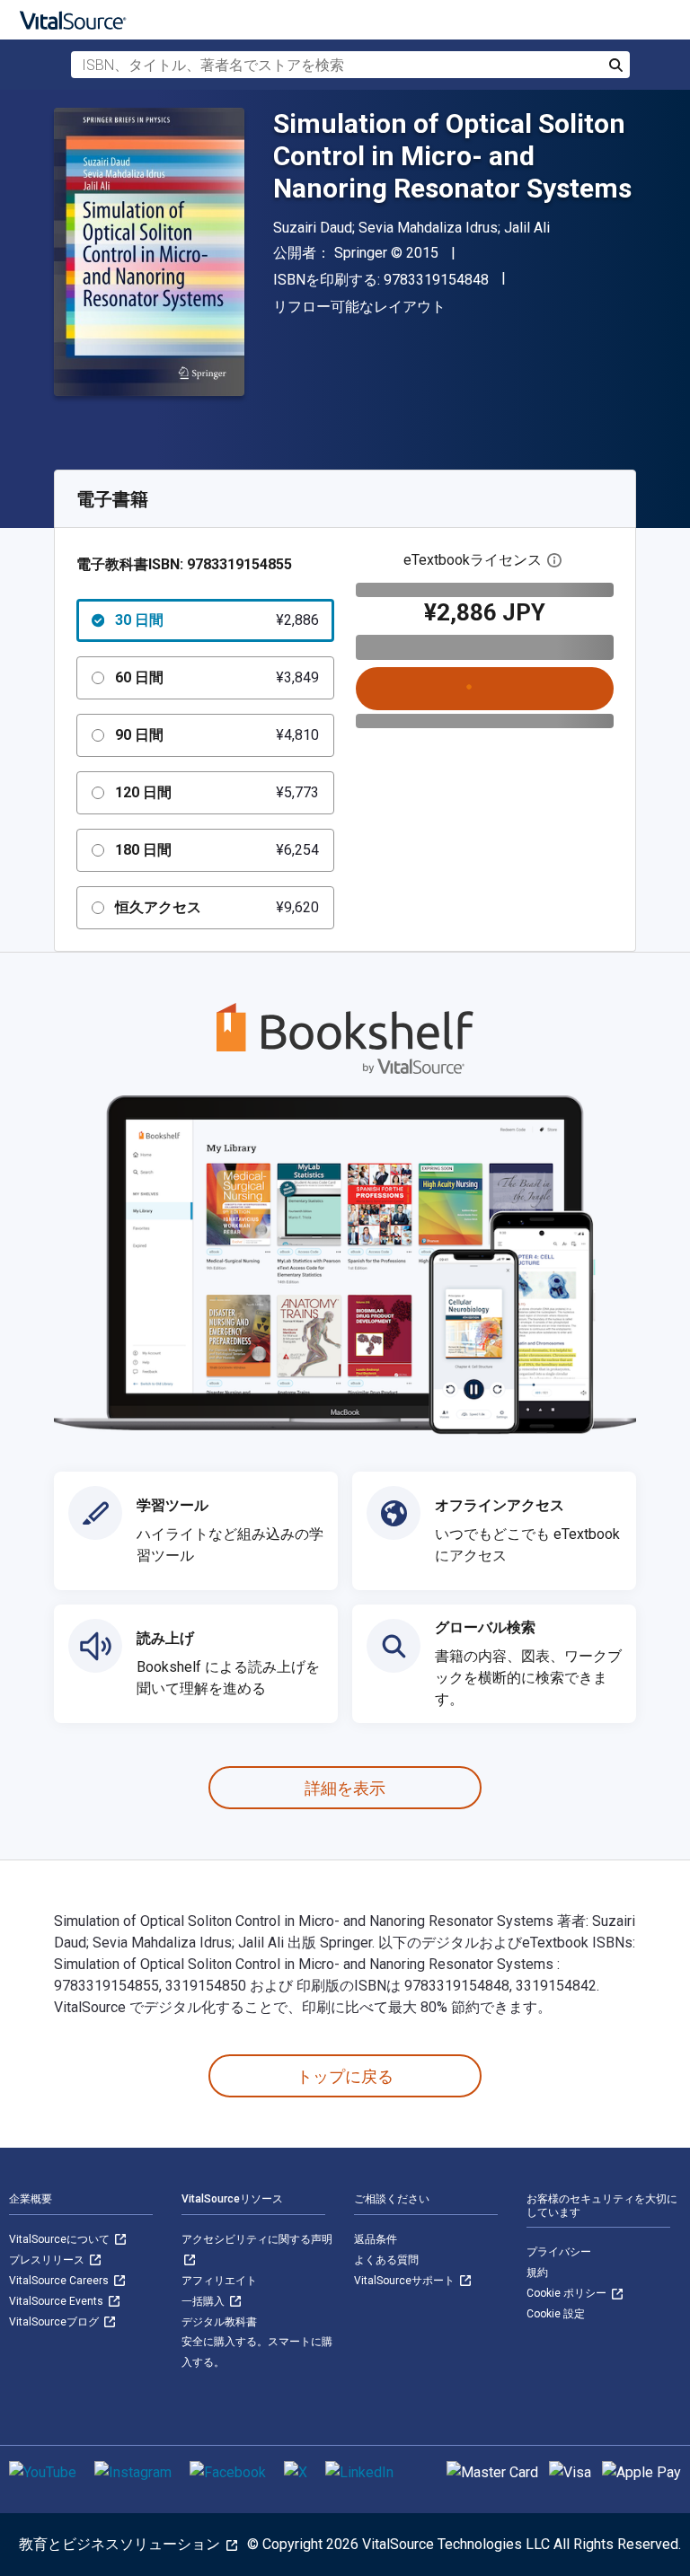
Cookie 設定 (556, 2314)
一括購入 (204, 2301)
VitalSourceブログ (55, 2322)
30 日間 (217, 620)
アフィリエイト (219, 2281)
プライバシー (559, 2252)
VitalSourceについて (61, 2239)
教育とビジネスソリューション (121, 2544)
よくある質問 (386, 2260)
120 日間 (217, 792)
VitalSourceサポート (406, 2281)
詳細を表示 (345, 1788)
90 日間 (217, 735)
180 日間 (217, 850)
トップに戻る (345, 2076)
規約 (537, 2273)
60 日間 (217, 677)
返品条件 (376, 2239)
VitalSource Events (57, 2301)
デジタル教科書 (219, 2322)
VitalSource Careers (60, 2281)
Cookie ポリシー (568, 2293)
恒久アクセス (217, 907)
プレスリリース (48, 2260)
